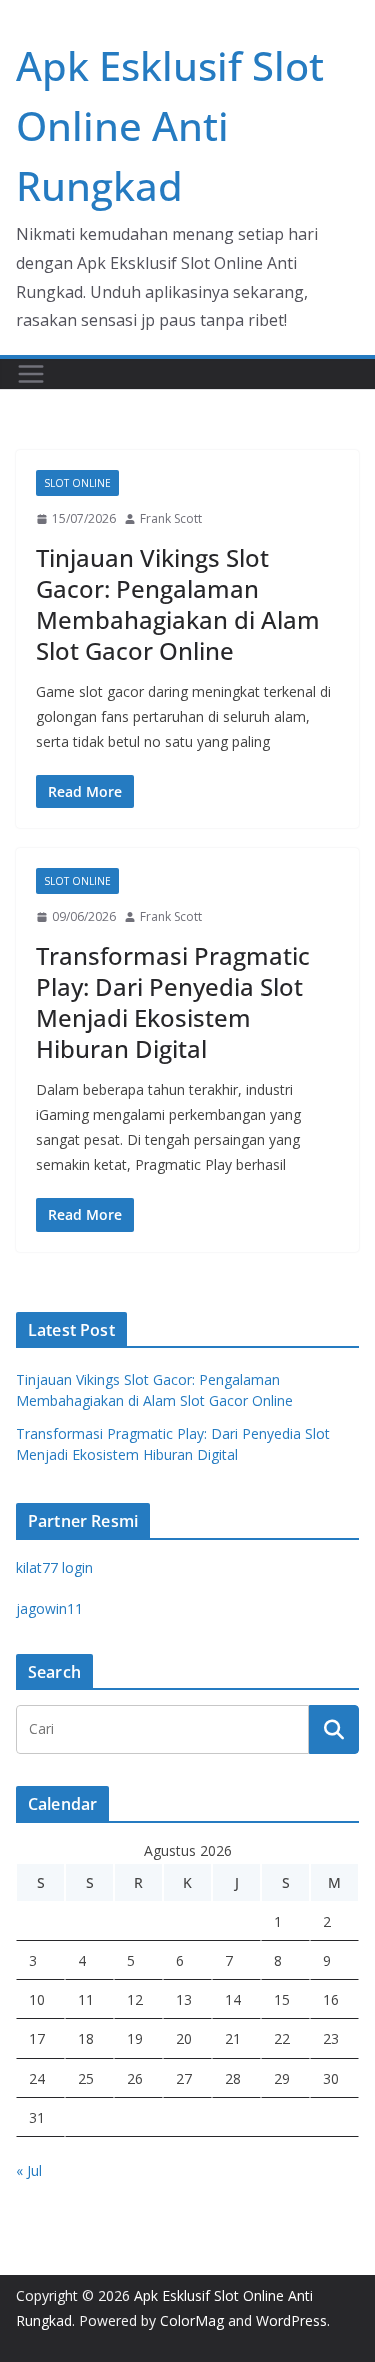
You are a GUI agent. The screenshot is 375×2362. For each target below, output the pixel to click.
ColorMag (192, 2320)
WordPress (291, 2320)
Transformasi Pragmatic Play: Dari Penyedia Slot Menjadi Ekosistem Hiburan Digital (173, 1002)
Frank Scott (171, 518)
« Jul (29, 2170)
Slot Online (77, 483)
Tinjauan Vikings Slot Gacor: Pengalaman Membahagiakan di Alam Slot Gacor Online (178, 604)
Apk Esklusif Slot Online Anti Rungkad (170, 125)
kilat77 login (54, 1567)
